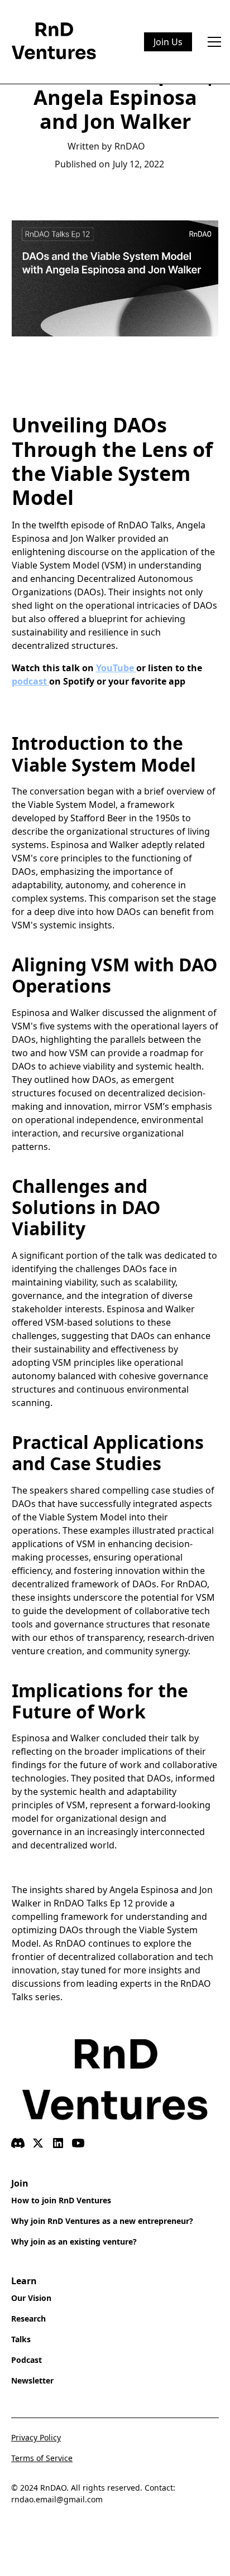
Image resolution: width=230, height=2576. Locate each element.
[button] (212, 42)
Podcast (27, 2360)
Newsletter (32, 2380)
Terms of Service (42, 2458)
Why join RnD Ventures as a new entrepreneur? (102, 2221)
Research (28, 2319)
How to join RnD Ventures (61, 2200)
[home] (54, 42)
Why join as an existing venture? (74, 2242)
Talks (21, 2339)
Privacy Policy (36, 2437)
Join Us (168, 42)
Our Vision (31, 2298)
